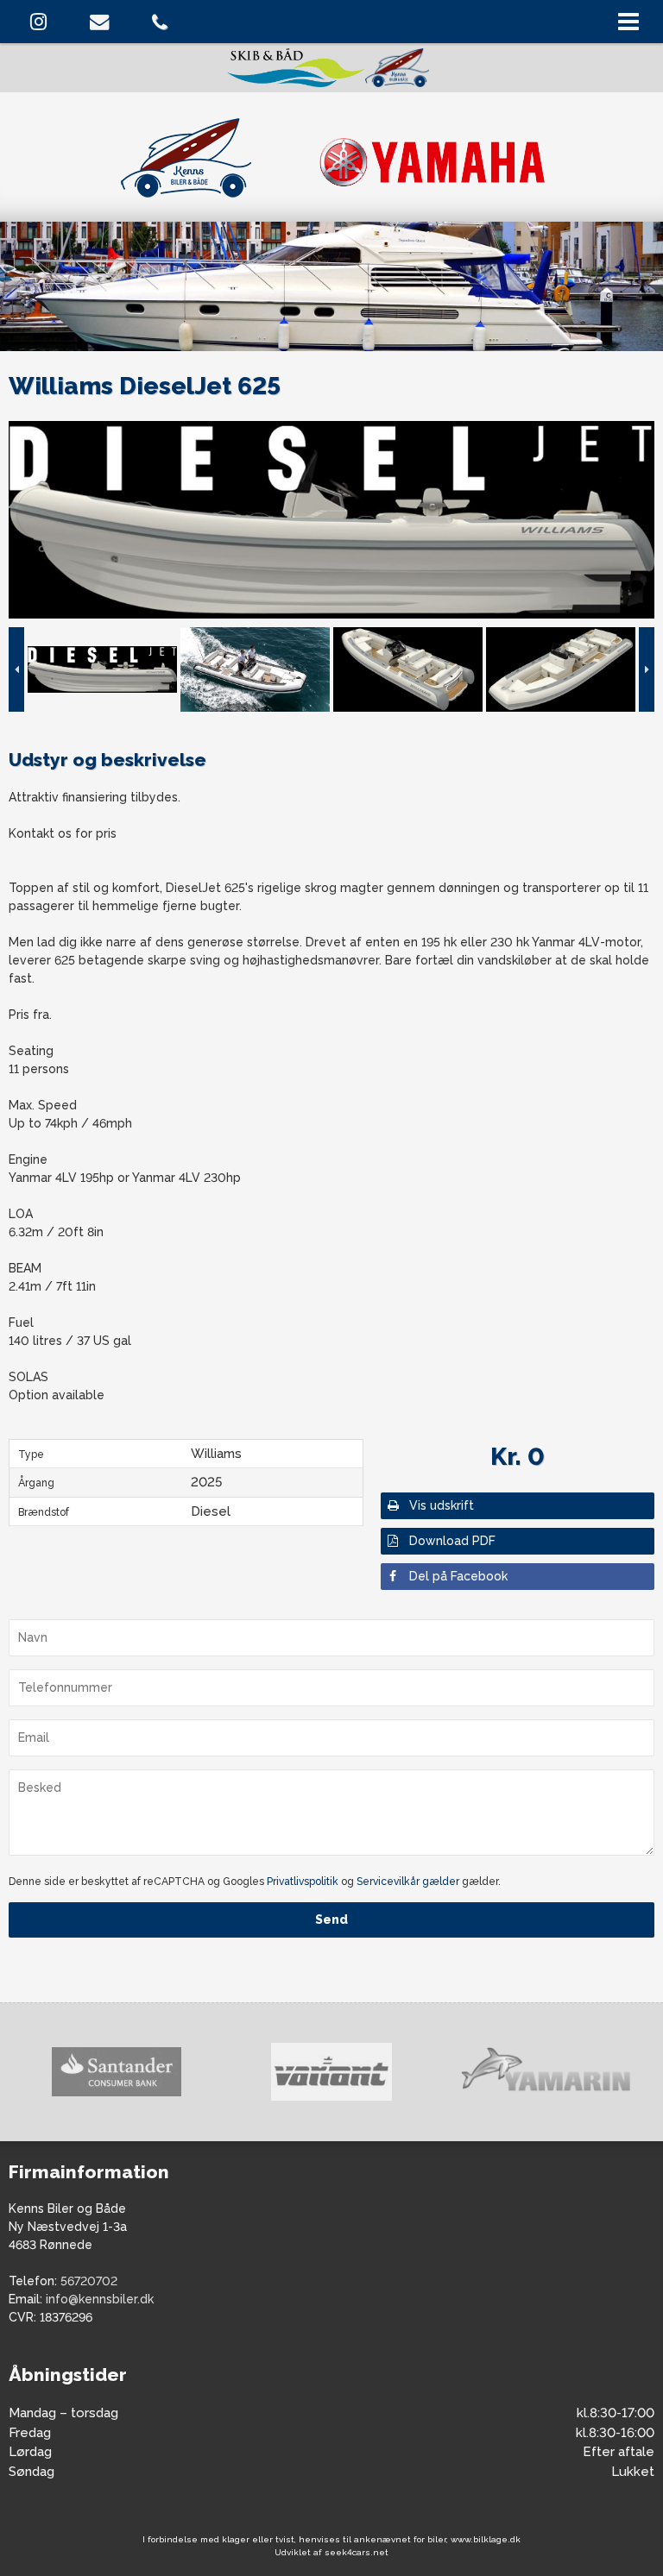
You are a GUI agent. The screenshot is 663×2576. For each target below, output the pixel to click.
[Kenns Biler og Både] (331, 155)
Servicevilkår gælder (408, 1882)
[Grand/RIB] (546, 2072)
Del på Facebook (458, 1576)
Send (331, 1919)
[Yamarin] (331, 2072)
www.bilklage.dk (486, 2539)
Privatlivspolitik (303, 1882)
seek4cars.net (357, 2552)
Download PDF (452, 1541)
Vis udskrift (442, 1505)
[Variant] (116, 2072)
